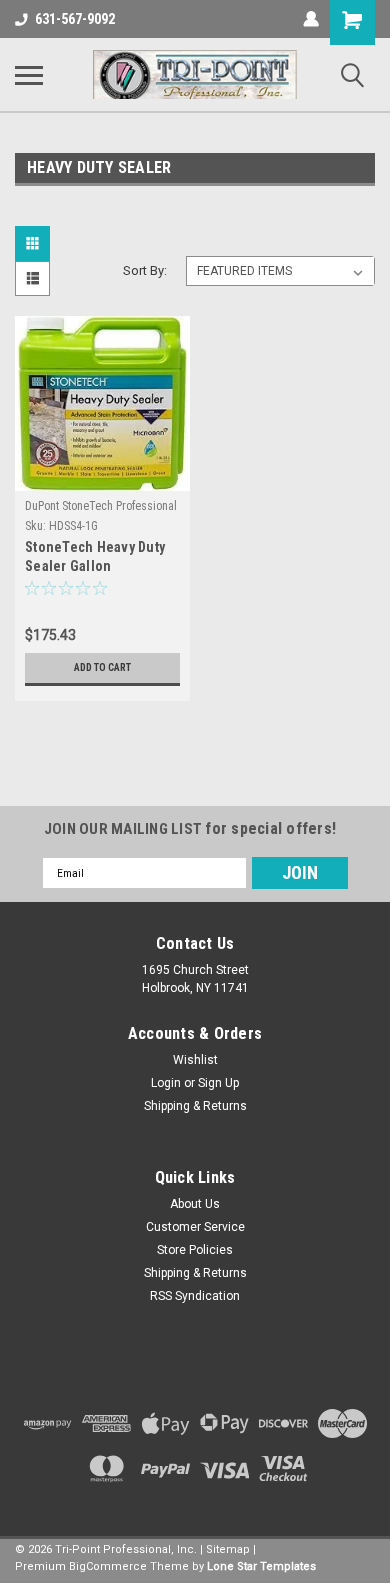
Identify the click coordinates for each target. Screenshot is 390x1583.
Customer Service (195, 1227)
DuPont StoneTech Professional (101, 506)
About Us (195, 1204)
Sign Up (218, 1083)
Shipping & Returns (195, 1106)
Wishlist (195, 1060)
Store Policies (195, 1250)
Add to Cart (102, 667)
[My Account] (311, 19)
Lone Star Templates (261, 1566)
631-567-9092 (75, 19)
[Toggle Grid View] (35, 243)
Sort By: (145, 270)
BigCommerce (108, 1566)
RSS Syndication (195, 1296)
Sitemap (228, 1549)
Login (166, 1083)
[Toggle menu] (29, 75)
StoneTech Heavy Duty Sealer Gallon (95, 556)
